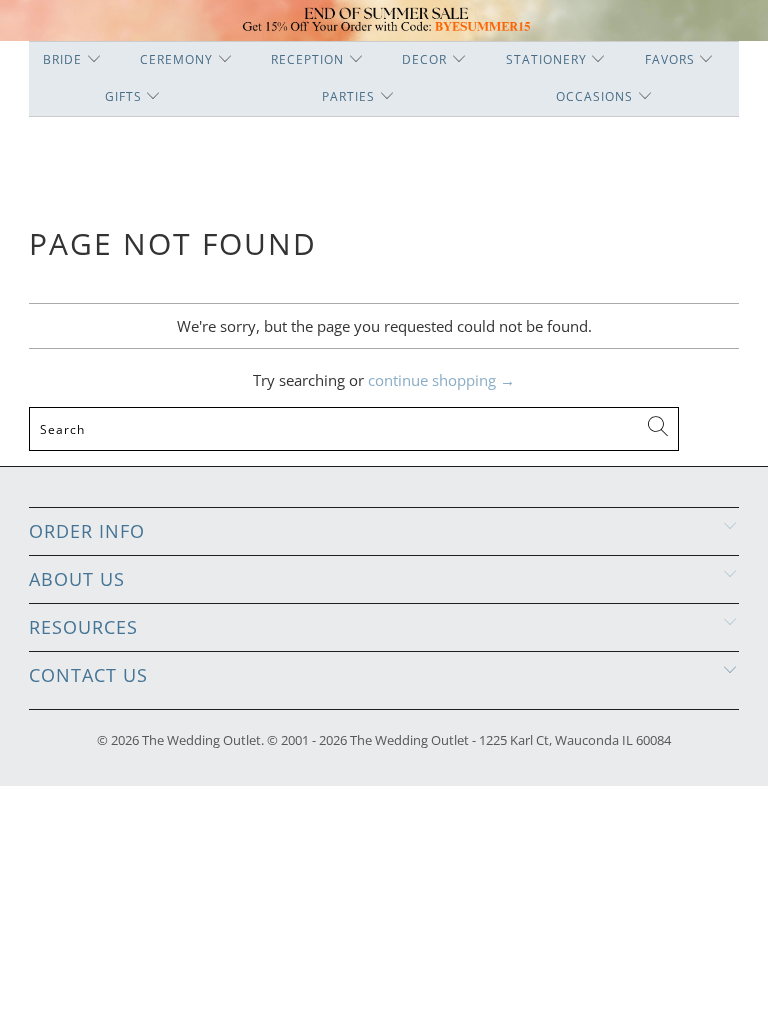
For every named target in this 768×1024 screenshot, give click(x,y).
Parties (348, 96)
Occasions (594, 96)
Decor (424, 59)
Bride (62, 59)
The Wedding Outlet (201, 740)
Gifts (123, 96)
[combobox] (354, 429)
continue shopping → (441, 380)
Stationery (546, 59)
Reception (307, 59)
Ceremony (176, 59)
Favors (670, 59)
